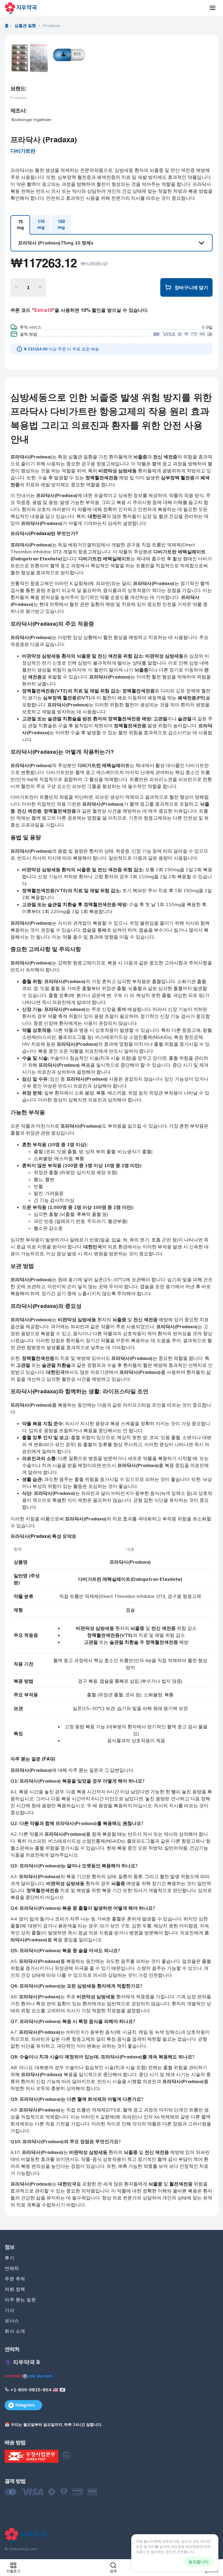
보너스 (12, 2321)
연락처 (12, 2268)
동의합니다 (199, 2562)
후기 (9, 2258)
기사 (9, 2310)
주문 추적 (15, 2279)
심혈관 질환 (25, 26)
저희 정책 (15, 2289)
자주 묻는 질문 (20, 2300)
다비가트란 (23, 151)
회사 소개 (15, 2331)
